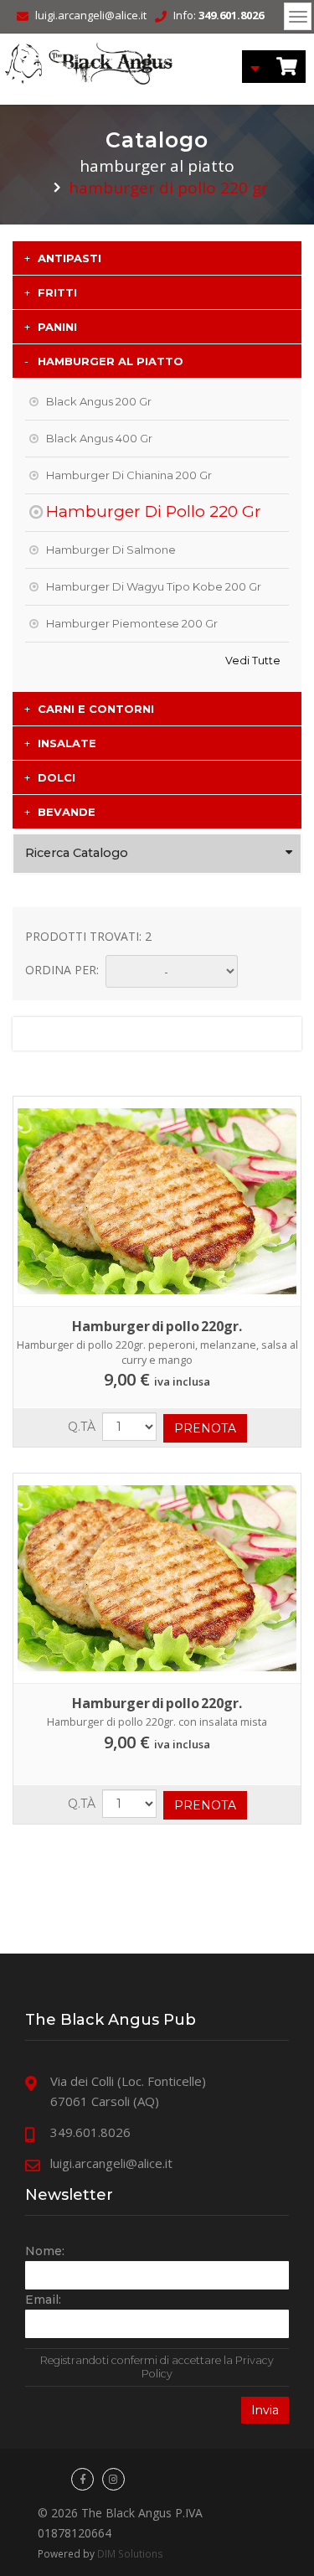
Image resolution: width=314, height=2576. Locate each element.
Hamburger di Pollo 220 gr (154, 511)
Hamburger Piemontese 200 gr (132, 623)
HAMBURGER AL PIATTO (157, 166)
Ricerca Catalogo (77, 853)
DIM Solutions (130, 2553)
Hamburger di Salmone (111, 550)
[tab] (157, 258)
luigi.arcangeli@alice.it (91, 15)
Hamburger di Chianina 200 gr (129, 475)
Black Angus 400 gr (99, 438)
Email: (43, 2300)
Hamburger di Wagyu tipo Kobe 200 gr (154, 586)
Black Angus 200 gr (99, 401)
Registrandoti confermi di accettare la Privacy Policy (157, 2367)
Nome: (45, 2251)
